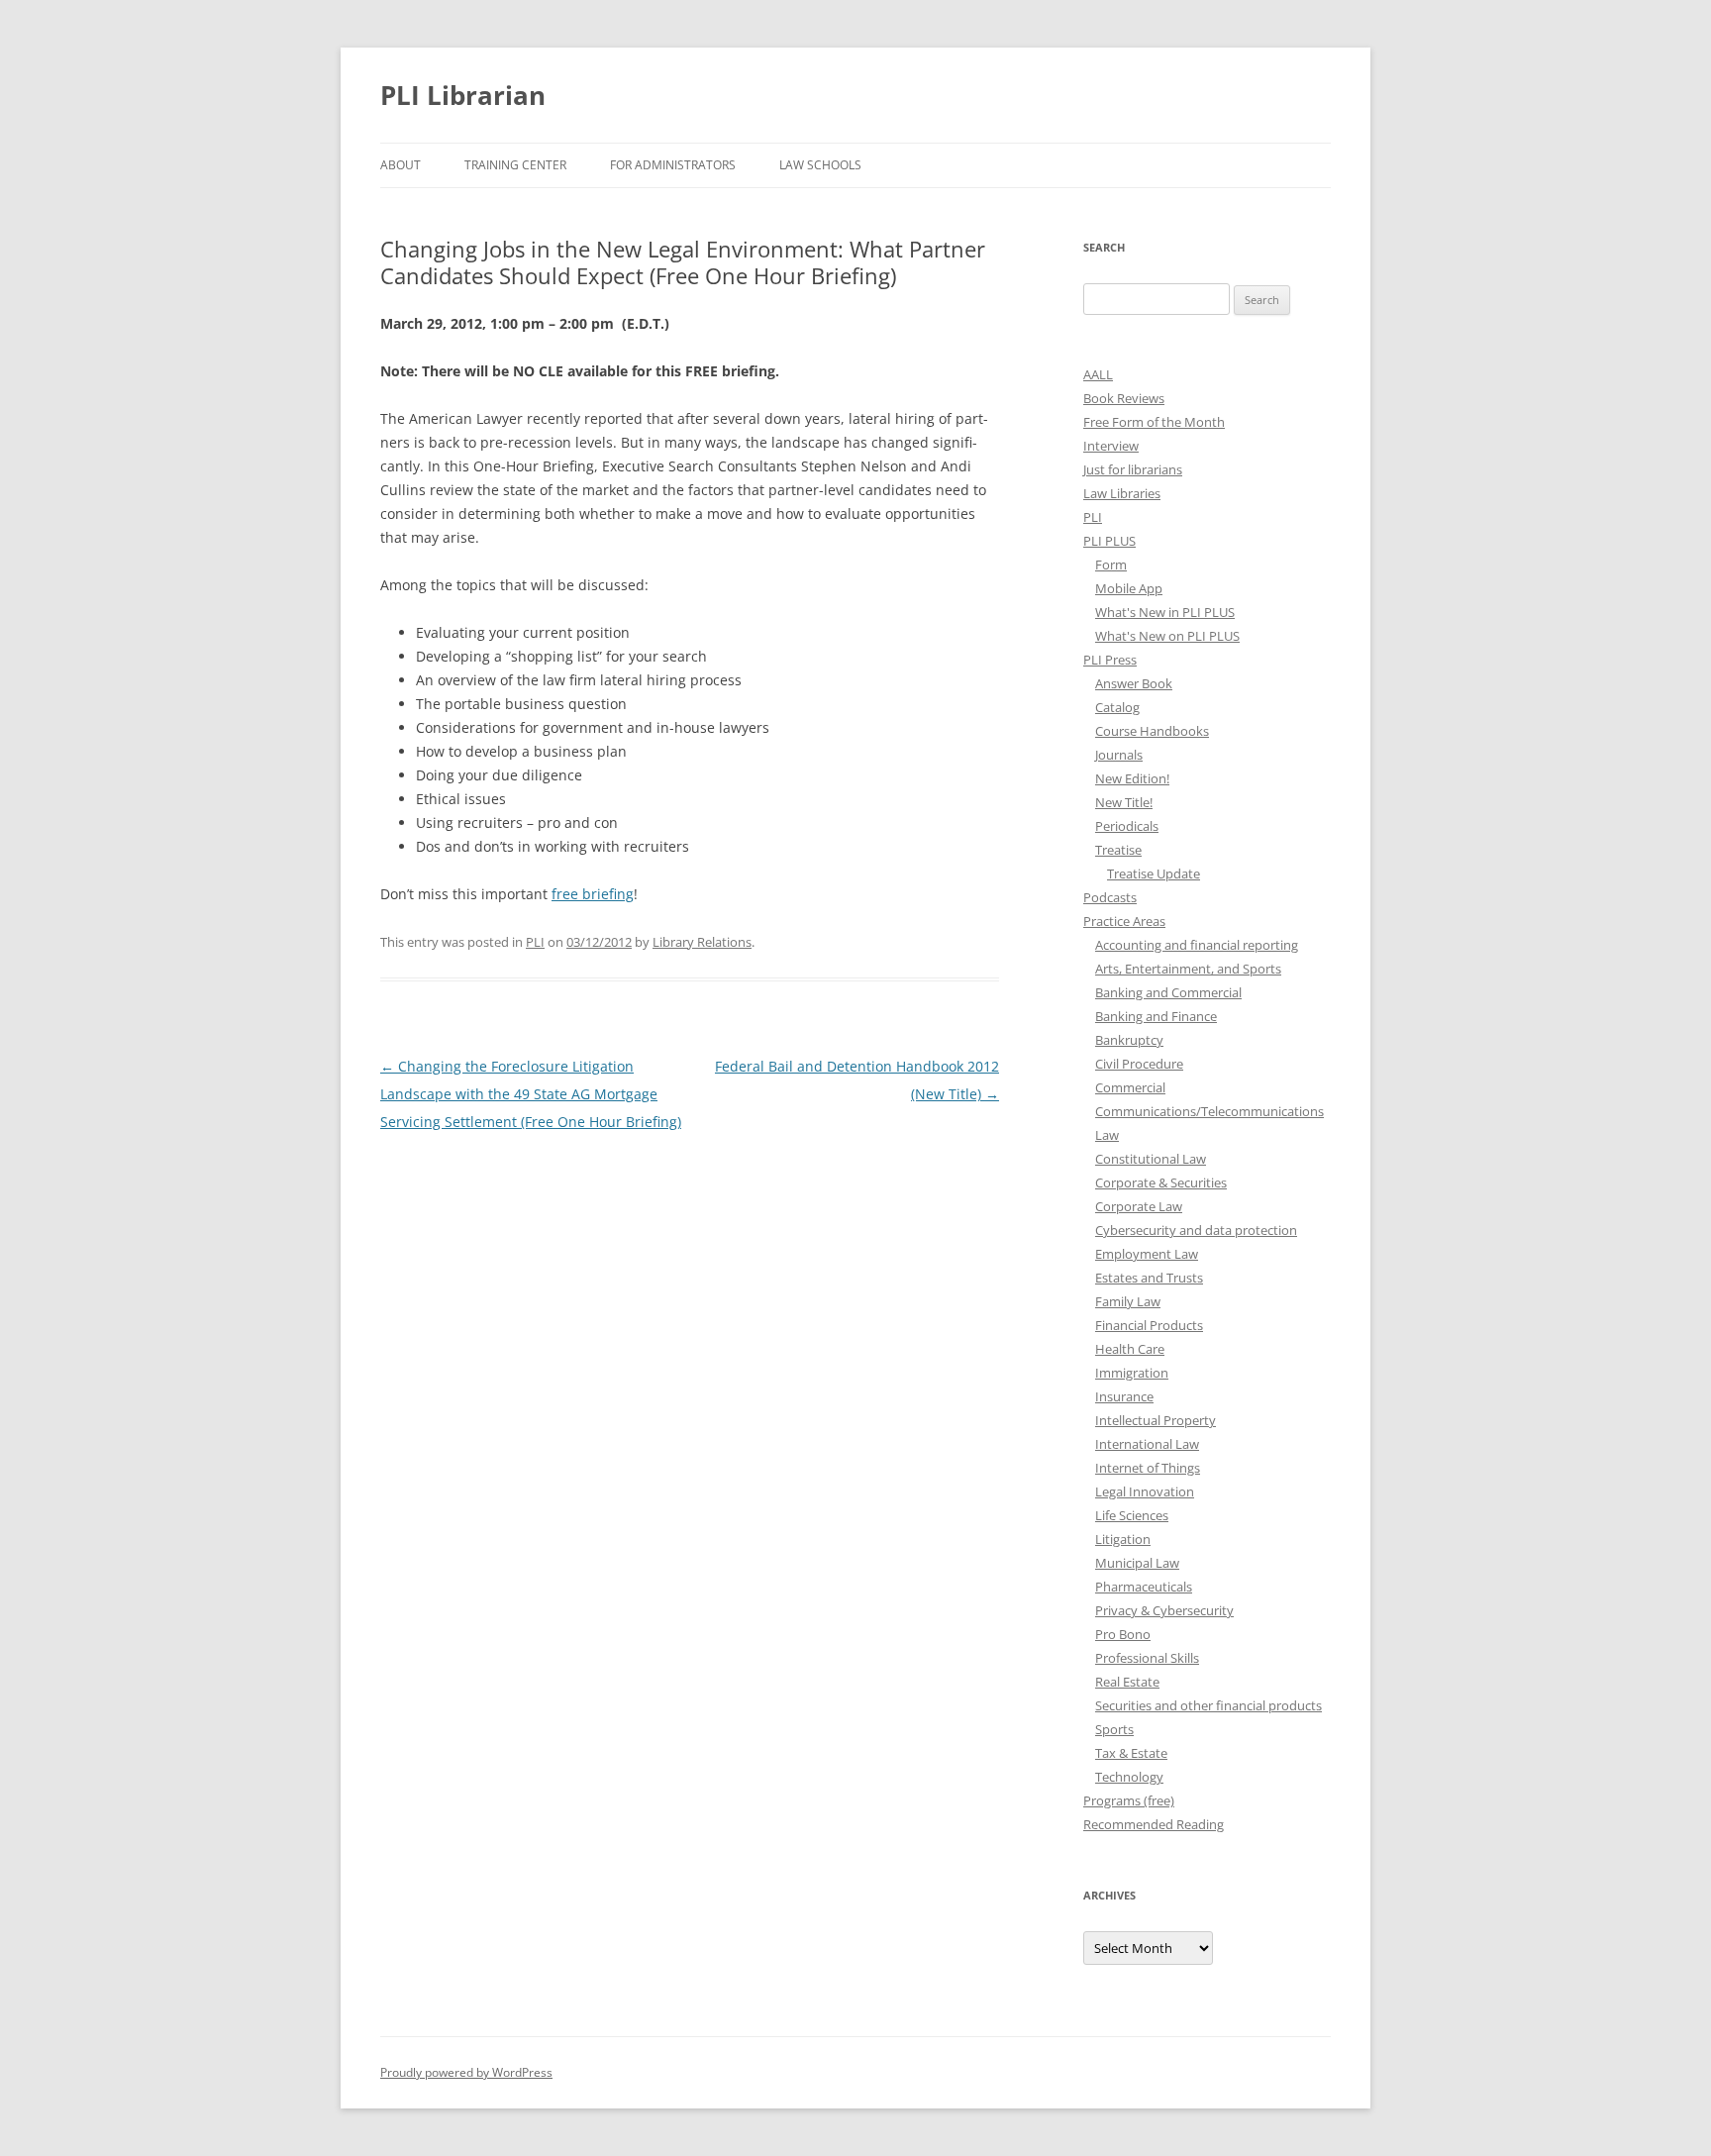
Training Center (515, 165)
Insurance (1124, 1396)
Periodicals (1127, 826)
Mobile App (1129, 588)
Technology (1129, 1777)
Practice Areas (1124, 921)
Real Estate (1127, 1682)
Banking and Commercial (1168, 992)
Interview (1111, 446)
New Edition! (1132, 778)
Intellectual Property (1156, 1420)
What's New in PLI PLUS (1165, 612)
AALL (1098, 374)
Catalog (1117, 707)
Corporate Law (1139, 1206)
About (401, 165)
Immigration (1132, 1373)
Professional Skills (1147, 1658)
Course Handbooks (1152, 731)
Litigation (1123, 1539)
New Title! (1124, 802)
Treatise (1118, 850)
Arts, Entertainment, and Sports (1188, 969)
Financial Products (1149, 1325)
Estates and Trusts (1149, 1278)
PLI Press (1110, 660)
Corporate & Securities (1161, 1182)
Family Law (1128, 1301)
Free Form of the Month (1154, 422)
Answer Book (1134, 683)
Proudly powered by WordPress (466, 2072)
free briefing (593, 894)
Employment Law (1147, 1254)
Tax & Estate (1131, 1753)
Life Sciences (1132, 1515)
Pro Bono (1123, 1634)
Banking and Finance (1156, 1016)
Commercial (1130, 1087)
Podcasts (1110, 897)
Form (1111, 565)
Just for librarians (1133, 469)
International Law (1147, 1444)
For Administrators (673, 165)
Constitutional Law (1151, 1159)
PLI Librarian (463, 95)
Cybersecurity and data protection (1196, 1230)
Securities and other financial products (1208, 1705)
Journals (1119, 755)
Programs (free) (1129, 1800)
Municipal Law (1137, 1563)
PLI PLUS (1109, 541)
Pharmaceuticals (1144, 1587)
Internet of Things (1148, 1468)
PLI (535, 942)
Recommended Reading (1154, 1824)
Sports (1114, 1729)
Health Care (1130, 1349)
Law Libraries (1122, 493)
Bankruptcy (1129, 1040)
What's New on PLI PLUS (1167, 636)
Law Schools (820, 165)
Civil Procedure (1139, 1064)
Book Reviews (1124, 398)
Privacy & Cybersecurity (1164, 1610)
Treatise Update (1154, 873)
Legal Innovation (1145, 1491)
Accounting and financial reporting (1197, 945)
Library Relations (702, 942)
